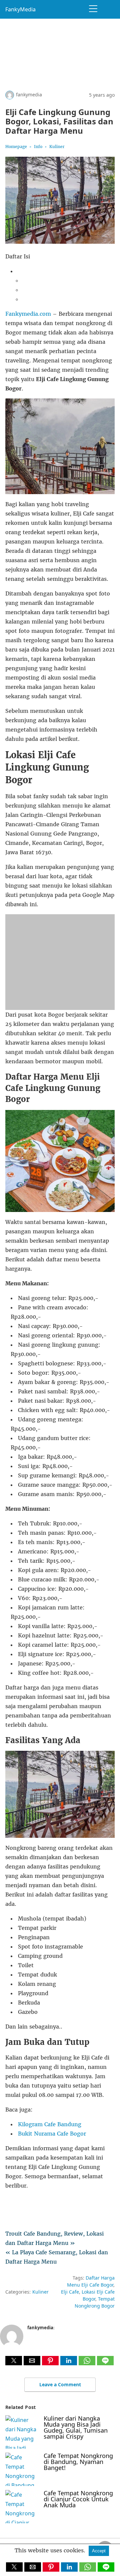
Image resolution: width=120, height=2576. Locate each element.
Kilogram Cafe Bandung (50, 2124)
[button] (14, 2361)
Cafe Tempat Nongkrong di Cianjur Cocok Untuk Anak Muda (78, 2499)
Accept (99, 2551)
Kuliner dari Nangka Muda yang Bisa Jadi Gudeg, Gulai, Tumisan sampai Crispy (76, 2427)
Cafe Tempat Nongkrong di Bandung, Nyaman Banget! (78, 2462)
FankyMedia (20, 9)
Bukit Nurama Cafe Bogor (52, 2134)
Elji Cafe (70, 2292)
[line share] (105, 2363)
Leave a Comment (60, 2384)
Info (38, 147)
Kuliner (57, 147)
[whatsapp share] (88, 2363)
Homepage (16, 147)
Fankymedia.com (28, 314)
